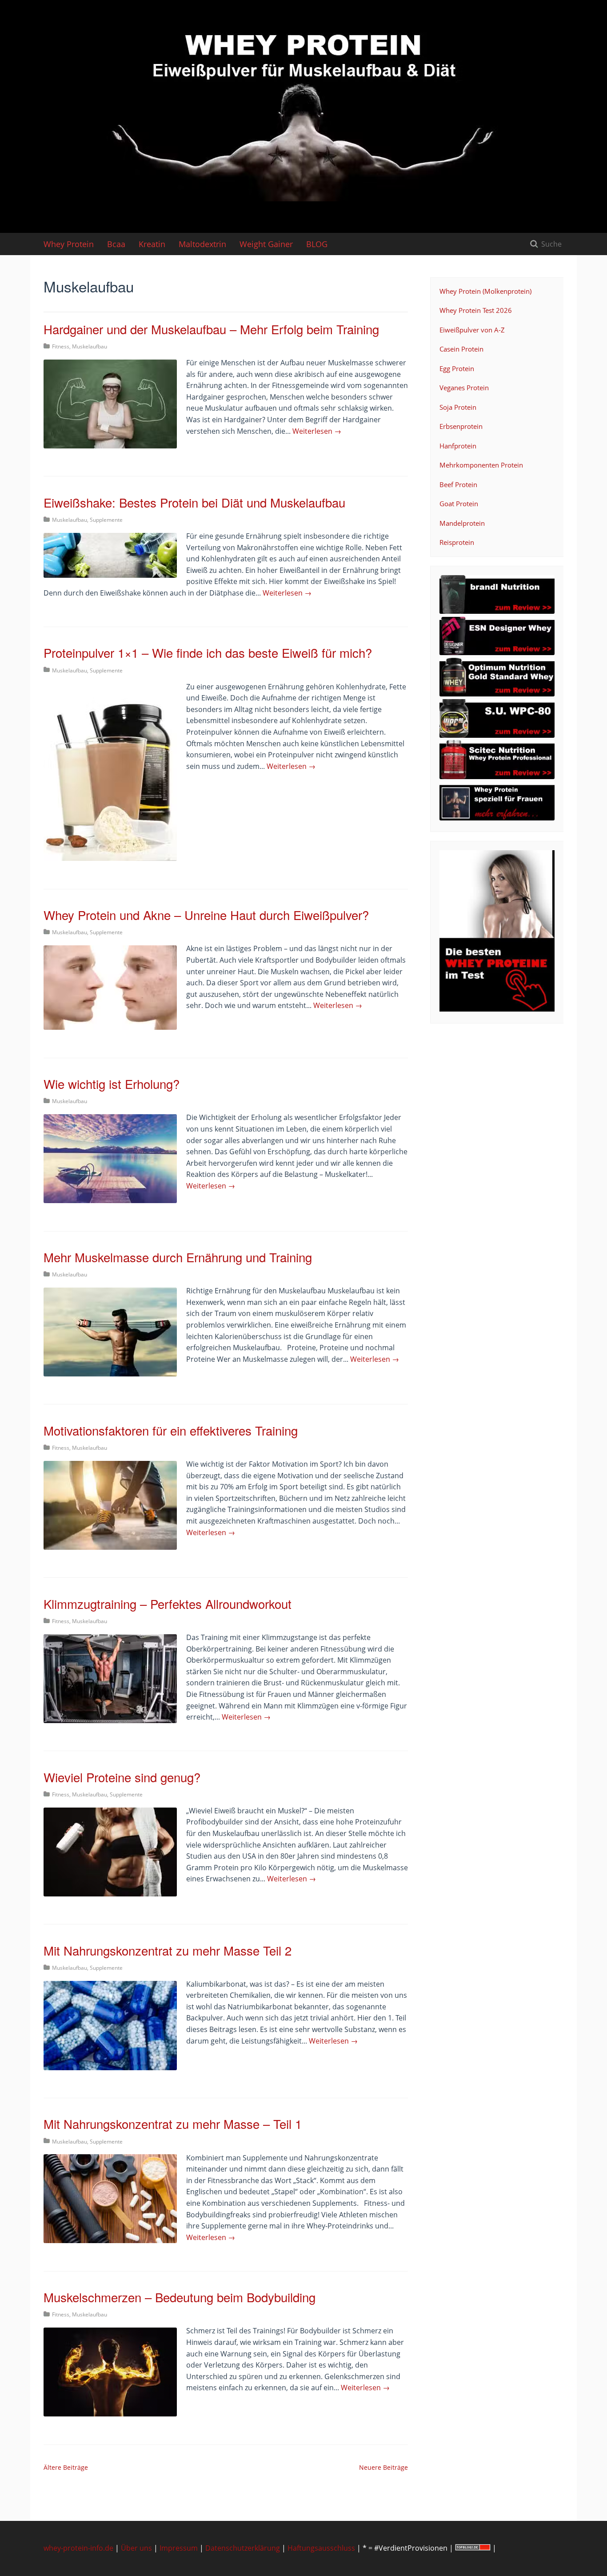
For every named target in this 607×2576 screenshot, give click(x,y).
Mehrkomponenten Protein (481, 465)
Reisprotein (457, 542)
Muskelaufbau (90, 346)
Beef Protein (458, 484)
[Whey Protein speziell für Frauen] (497, 818)
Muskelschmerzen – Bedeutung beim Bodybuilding (180, 2297)
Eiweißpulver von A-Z (472, 330)
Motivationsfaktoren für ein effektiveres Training (171, 1430)
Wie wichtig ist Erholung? (112, 1084)
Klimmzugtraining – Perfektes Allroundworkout (168, 1604)
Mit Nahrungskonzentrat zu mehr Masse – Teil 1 (173, 2124)
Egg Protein (457, 368)
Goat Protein (459, 504)
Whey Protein (69, 244)
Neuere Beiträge (383, 2467)
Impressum (179, 2548)
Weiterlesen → (317, 431)
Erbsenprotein (461, 426)
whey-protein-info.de (78, 2548)
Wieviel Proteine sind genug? (122, 1777)
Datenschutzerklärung (243, 2548)
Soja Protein (458, 407)
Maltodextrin (202, 244)
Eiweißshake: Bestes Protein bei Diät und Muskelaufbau (194, 502)
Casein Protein (461, 349)
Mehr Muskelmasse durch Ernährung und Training (178, 1257)
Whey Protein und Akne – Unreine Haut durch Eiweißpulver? (206, 915)
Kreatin (152, 244)
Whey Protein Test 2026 (476, 310)
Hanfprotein (458, 446)
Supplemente (106, 520)
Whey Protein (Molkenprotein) (485, 291)
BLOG (317, 244)
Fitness (61, 346)
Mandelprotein (462, 523)
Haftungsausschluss (321, 2548)
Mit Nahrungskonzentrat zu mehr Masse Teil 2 (168, 1950)
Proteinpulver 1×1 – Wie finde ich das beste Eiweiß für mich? (208, 652)
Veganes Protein (464, 388)
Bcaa (116, 244)
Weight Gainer (266, 244)
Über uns (136, 2548)
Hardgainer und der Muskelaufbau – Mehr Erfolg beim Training (211, 329)
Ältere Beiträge (66, 2467)
